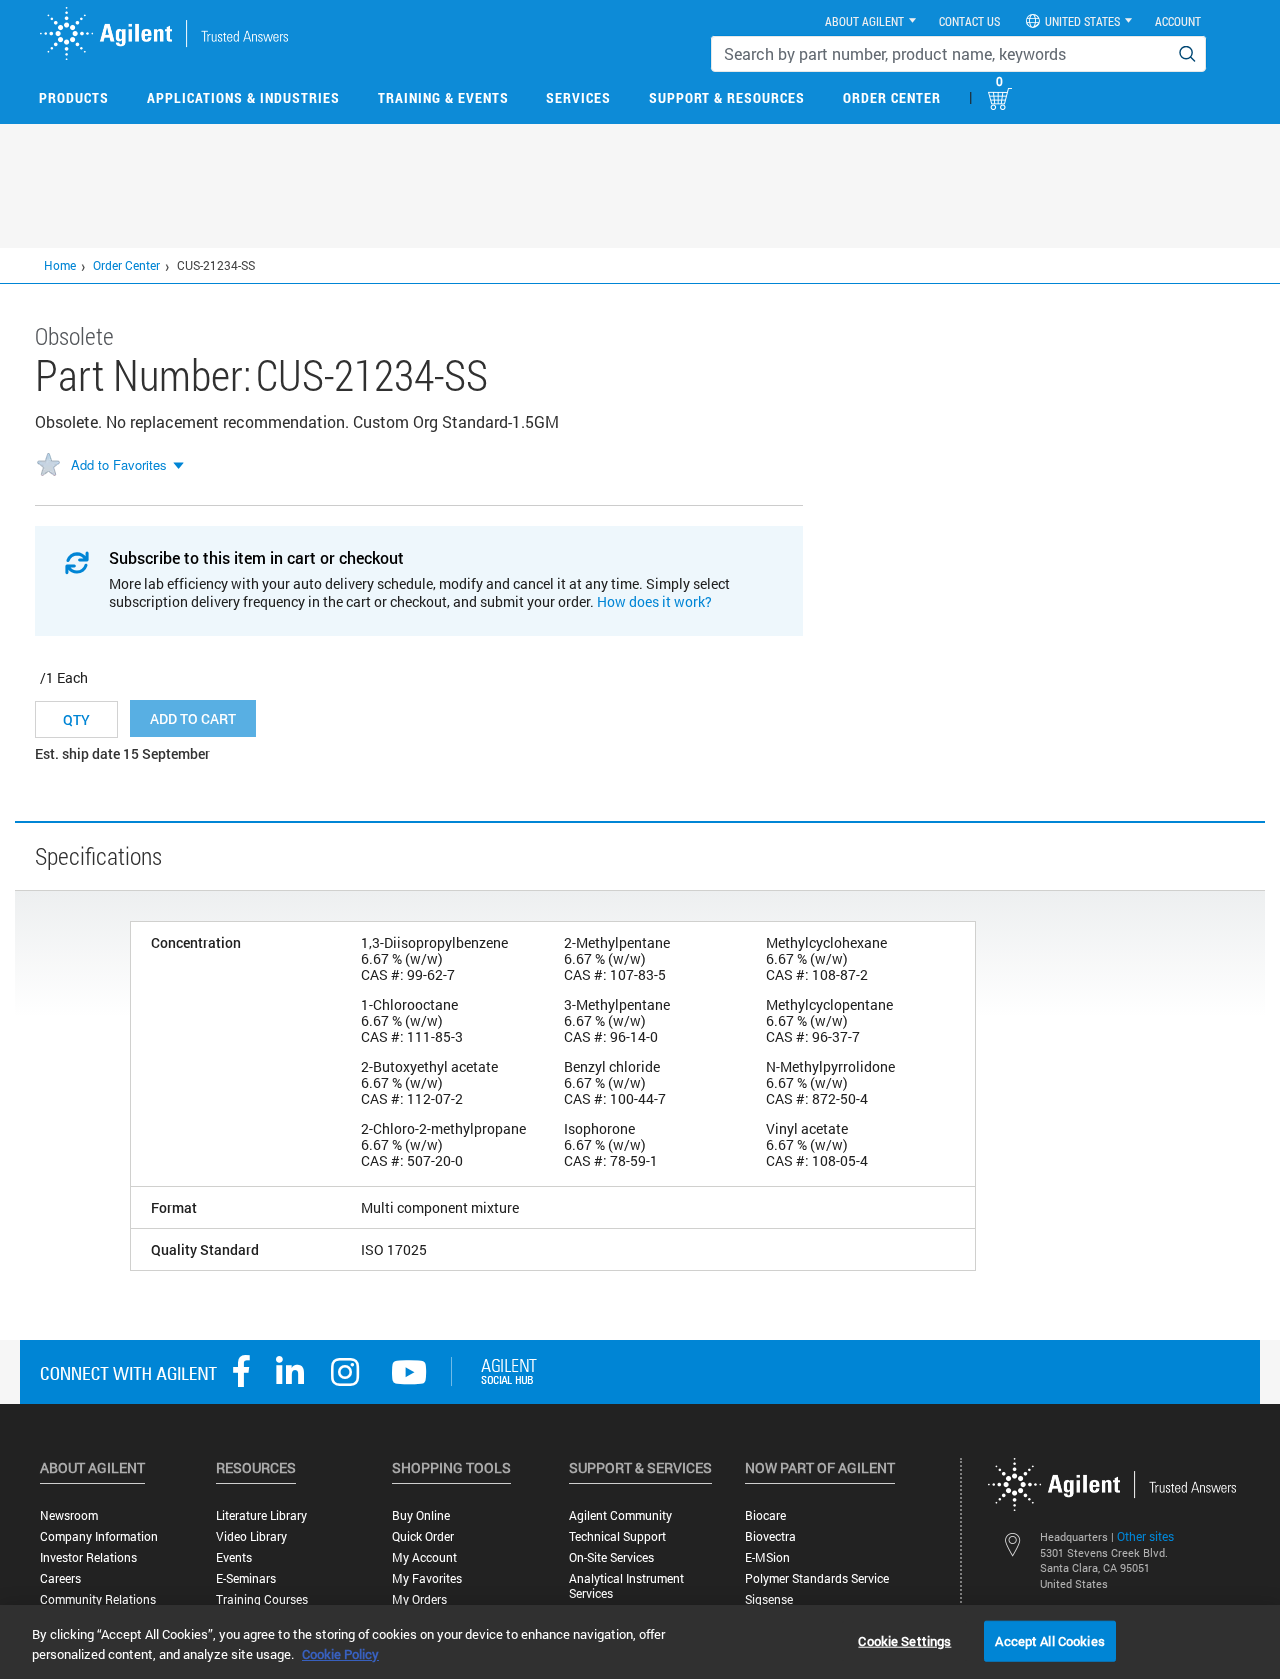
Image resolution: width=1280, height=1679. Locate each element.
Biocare (765, 1515)
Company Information (99, 1536)
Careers (60, 1578)
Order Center (892, 97)
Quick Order (423, 1536)
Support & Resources (727, 97)
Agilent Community (620, 1515)
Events (234, 1557)
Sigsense (769, 1599)
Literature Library (261, 1515)
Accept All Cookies (1049, 1640)
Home (60, 265)
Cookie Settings (904, 1640)
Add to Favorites (119, 464)
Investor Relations (88, 1557)
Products (74, 97)
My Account (424, 1557)
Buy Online (421, 1515)
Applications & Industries (243, 97)
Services (578, 97)
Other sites (1145, 1536)
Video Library (251, 1536)
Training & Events (443, 97)
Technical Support (617, 1536)
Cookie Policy (340, 1654)
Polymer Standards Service (817, 1578)
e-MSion (767, 1557)
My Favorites (427, 1578)
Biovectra (770, 1536)
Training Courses (262, 1599)
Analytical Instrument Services (626, 1586)
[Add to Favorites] (48, 466)
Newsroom (69, 1515)
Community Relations (98, 1599)
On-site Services (611, 1557)
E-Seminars (246, 1578)
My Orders (419, 1599)
